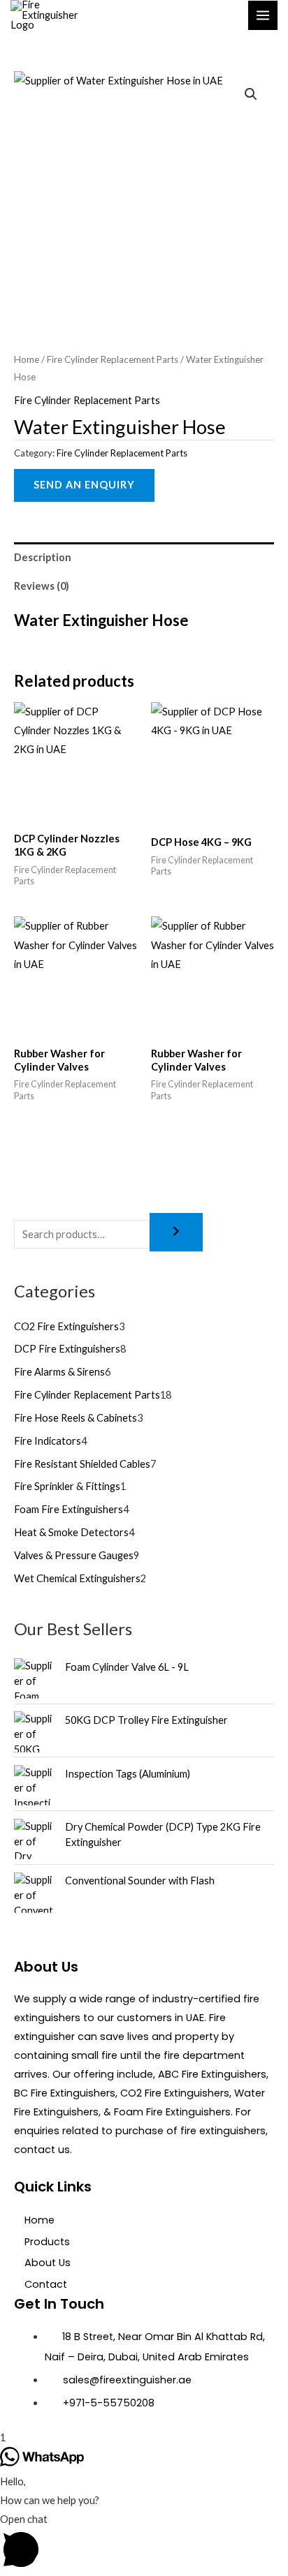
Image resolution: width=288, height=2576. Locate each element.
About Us (48, 2263)
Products (47, 2242)
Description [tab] (43, 557)
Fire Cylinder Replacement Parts (113, 359)
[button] (251, 94)
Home (27, 359)
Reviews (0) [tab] (42, 586)
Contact (46, 2284)
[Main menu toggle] (263, 15)
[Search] (176, 1232)
